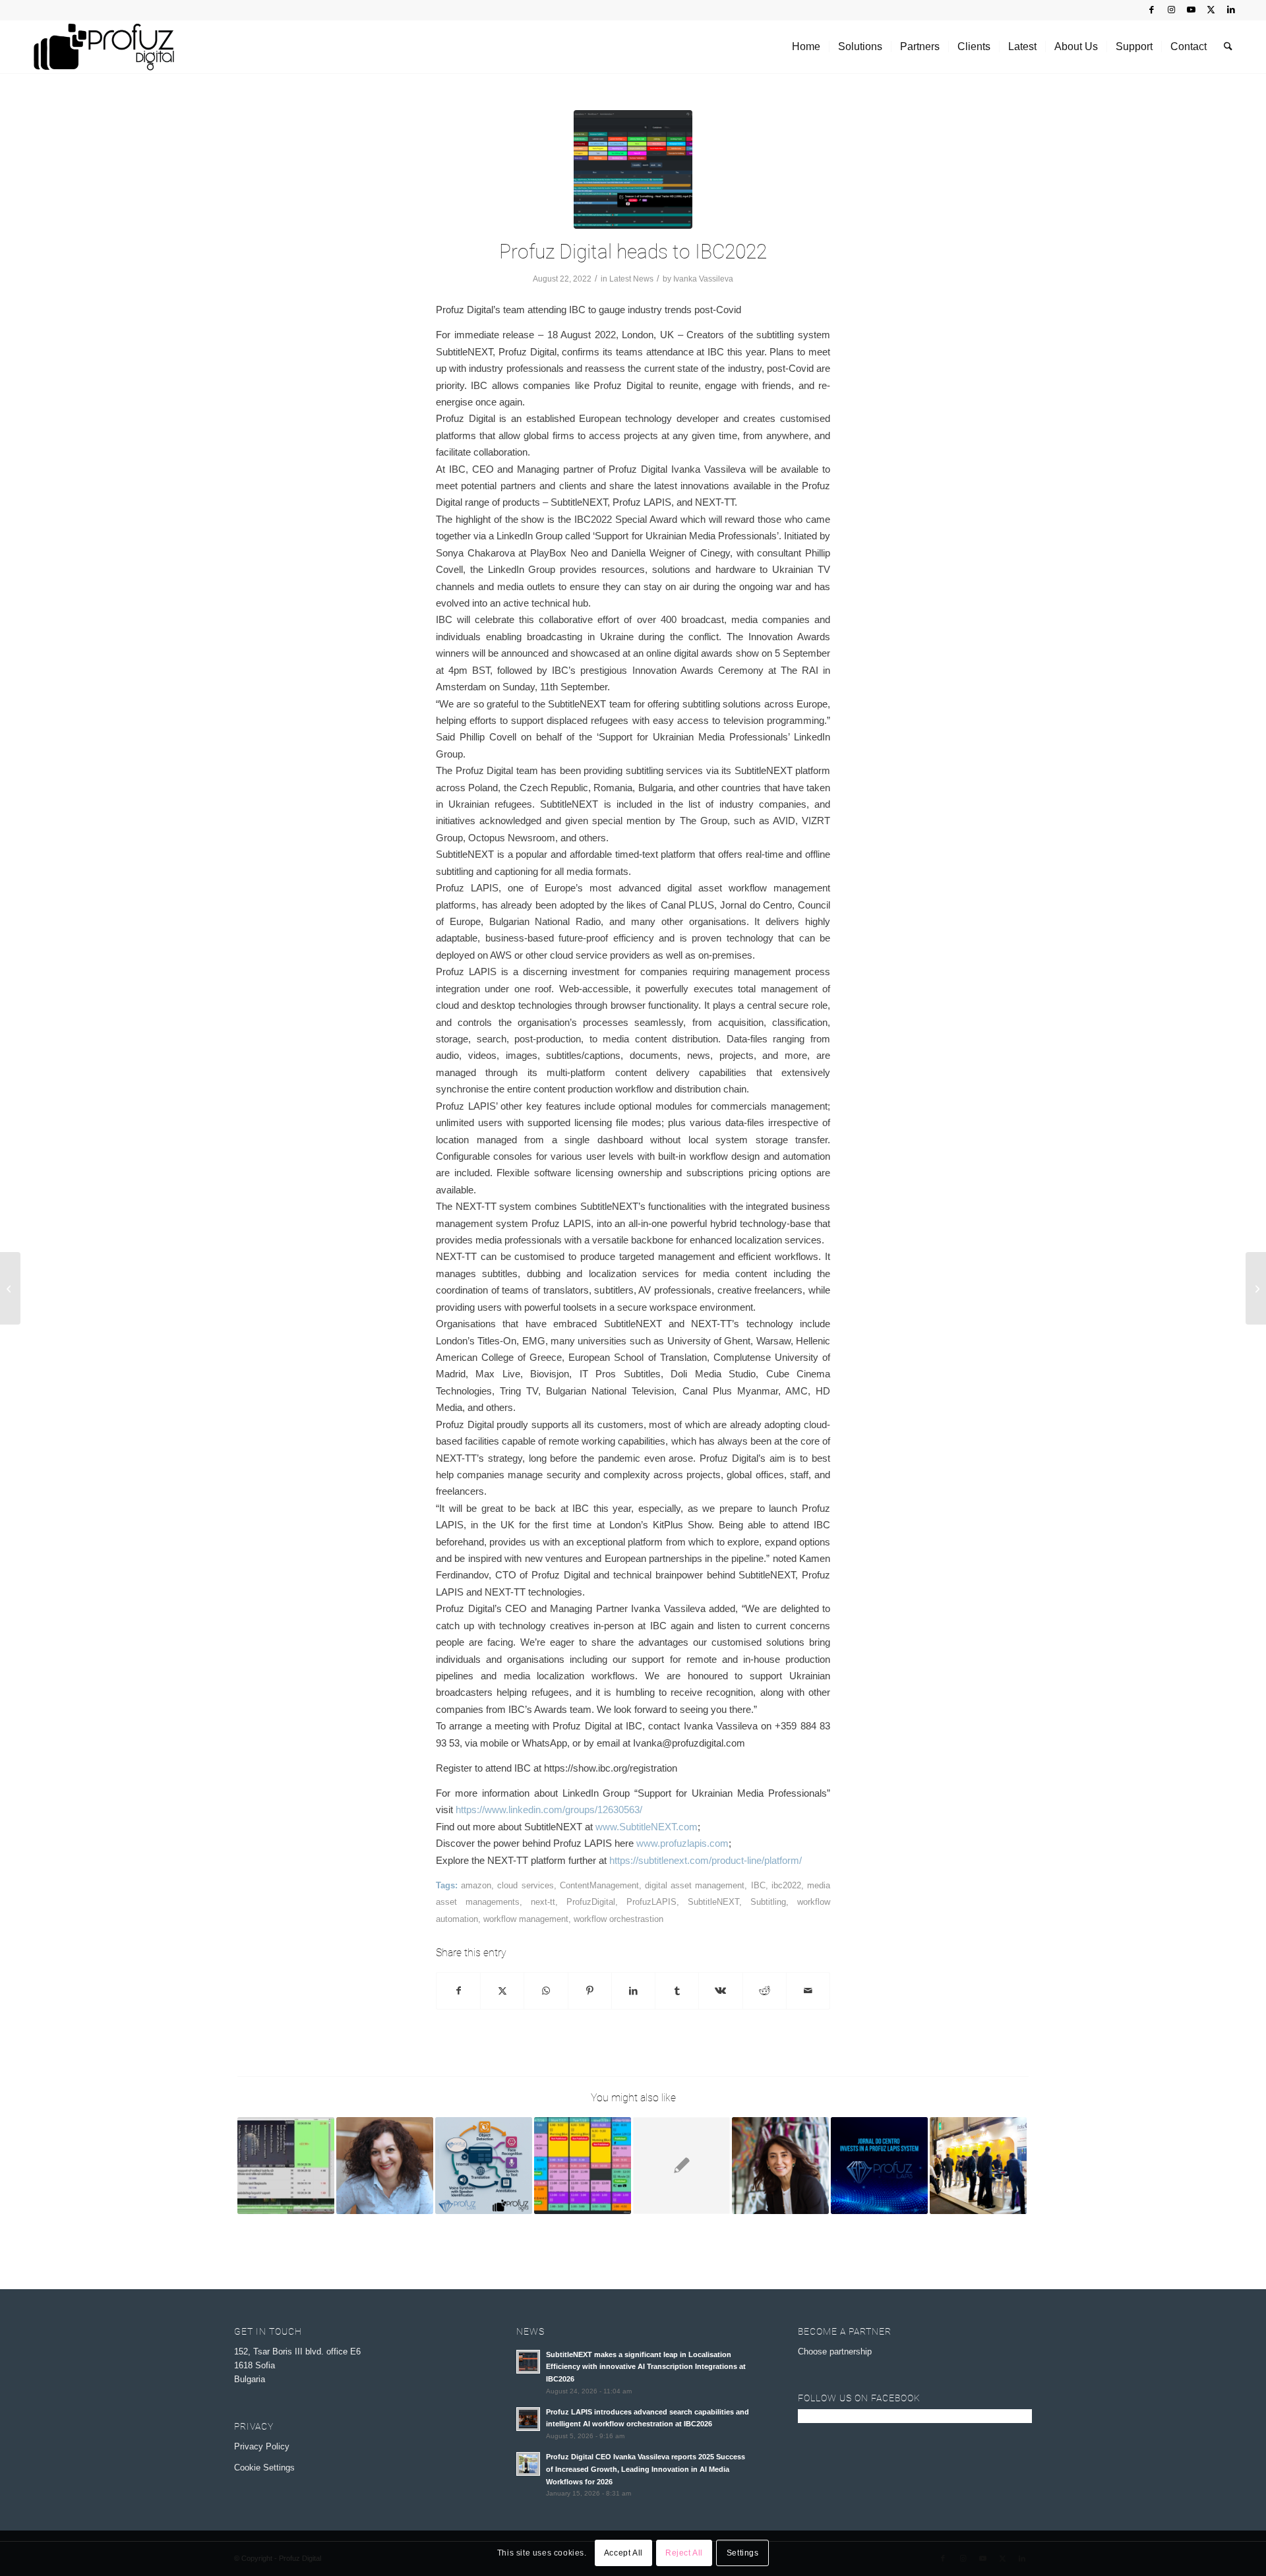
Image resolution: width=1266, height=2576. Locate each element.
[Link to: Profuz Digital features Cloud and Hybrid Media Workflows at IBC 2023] (583, 2166)
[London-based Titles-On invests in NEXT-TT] (10, 1288)
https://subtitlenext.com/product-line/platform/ (706, 1860)
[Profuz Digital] (104, 47)
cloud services (525, 1885)
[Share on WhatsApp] (546, 1991)
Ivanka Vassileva (703, 279)
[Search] (1228, 47)
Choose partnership (835, 2351)
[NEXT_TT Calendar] (633, 169)
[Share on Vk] (720, 1991)
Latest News (631, 279)
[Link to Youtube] (1191, 10)
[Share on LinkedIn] (633, 1991)
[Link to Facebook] (1152, 10)
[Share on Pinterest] (590, 1991)
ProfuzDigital (591, 1902)
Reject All (684, 2554)
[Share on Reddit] (765, 1991)
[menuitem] (806, 47)
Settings (743, 2554)
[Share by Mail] (808, 1991)
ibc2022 (786, 1885)
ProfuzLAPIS (651, 1902)
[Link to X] (1211, 10)
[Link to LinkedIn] (1231, 10)
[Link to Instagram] (1171, 10)
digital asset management (695, 1885)
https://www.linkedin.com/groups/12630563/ (549, 1810)
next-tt (543, 1902)
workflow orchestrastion (618, 1919)
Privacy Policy (262, 2446)
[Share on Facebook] (458, 1991)
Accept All (623, 2554)
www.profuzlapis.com (681, 1843)
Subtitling (768, 1902)
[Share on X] (502, 1991)
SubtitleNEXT (713, 1902)
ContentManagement (599, 1885)
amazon (476, 1885)
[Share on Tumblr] (677, 1991)
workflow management (526, 1919)
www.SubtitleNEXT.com (647, 1827)
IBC (758, 1885)
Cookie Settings (264, 2468)
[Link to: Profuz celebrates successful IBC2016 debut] (978, 2166)
